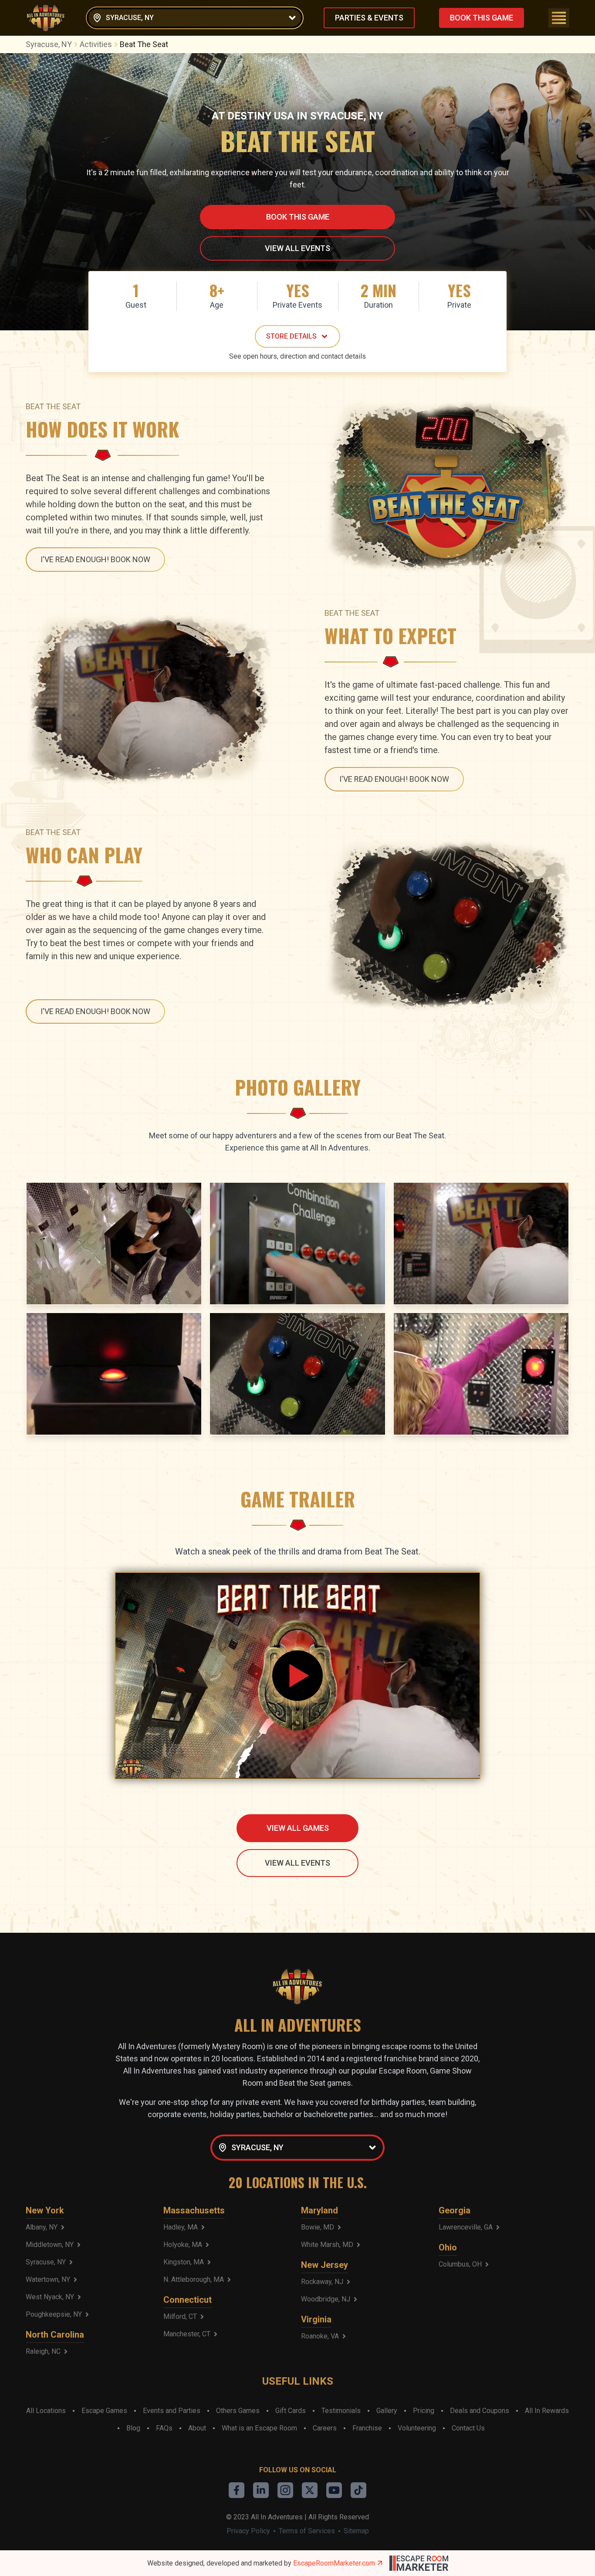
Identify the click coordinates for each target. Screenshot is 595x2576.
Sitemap (356, 2531)
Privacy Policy (248, 2531)
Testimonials (341, 2411)
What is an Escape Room (259, 2428)
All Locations (46, 2411)
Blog (133, 2428)
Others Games (238, 2411)
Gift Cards (291, 2411)
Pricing (424, 2411)
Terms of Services (307, 2531)
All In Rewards (547, 2411)
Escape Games (104, 2411)
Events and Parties (172, 2411)
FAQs (164, 2428)
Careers (325, 2428)
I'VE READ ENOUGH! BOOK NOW (95, 559)
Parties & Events (369, 18)
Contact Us (468, 2428)
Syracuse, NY (49, 44)
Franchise (367, 2428)
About (197, 2428)
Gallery (387, 2411)
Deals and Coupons (480, 2411)
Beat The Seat (144, 44)
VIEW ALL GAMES (298, 1828)
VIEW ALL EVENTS (297, 248)
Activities (96, 44)
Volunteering (417, 2428)
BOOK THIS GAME (482, 18)
